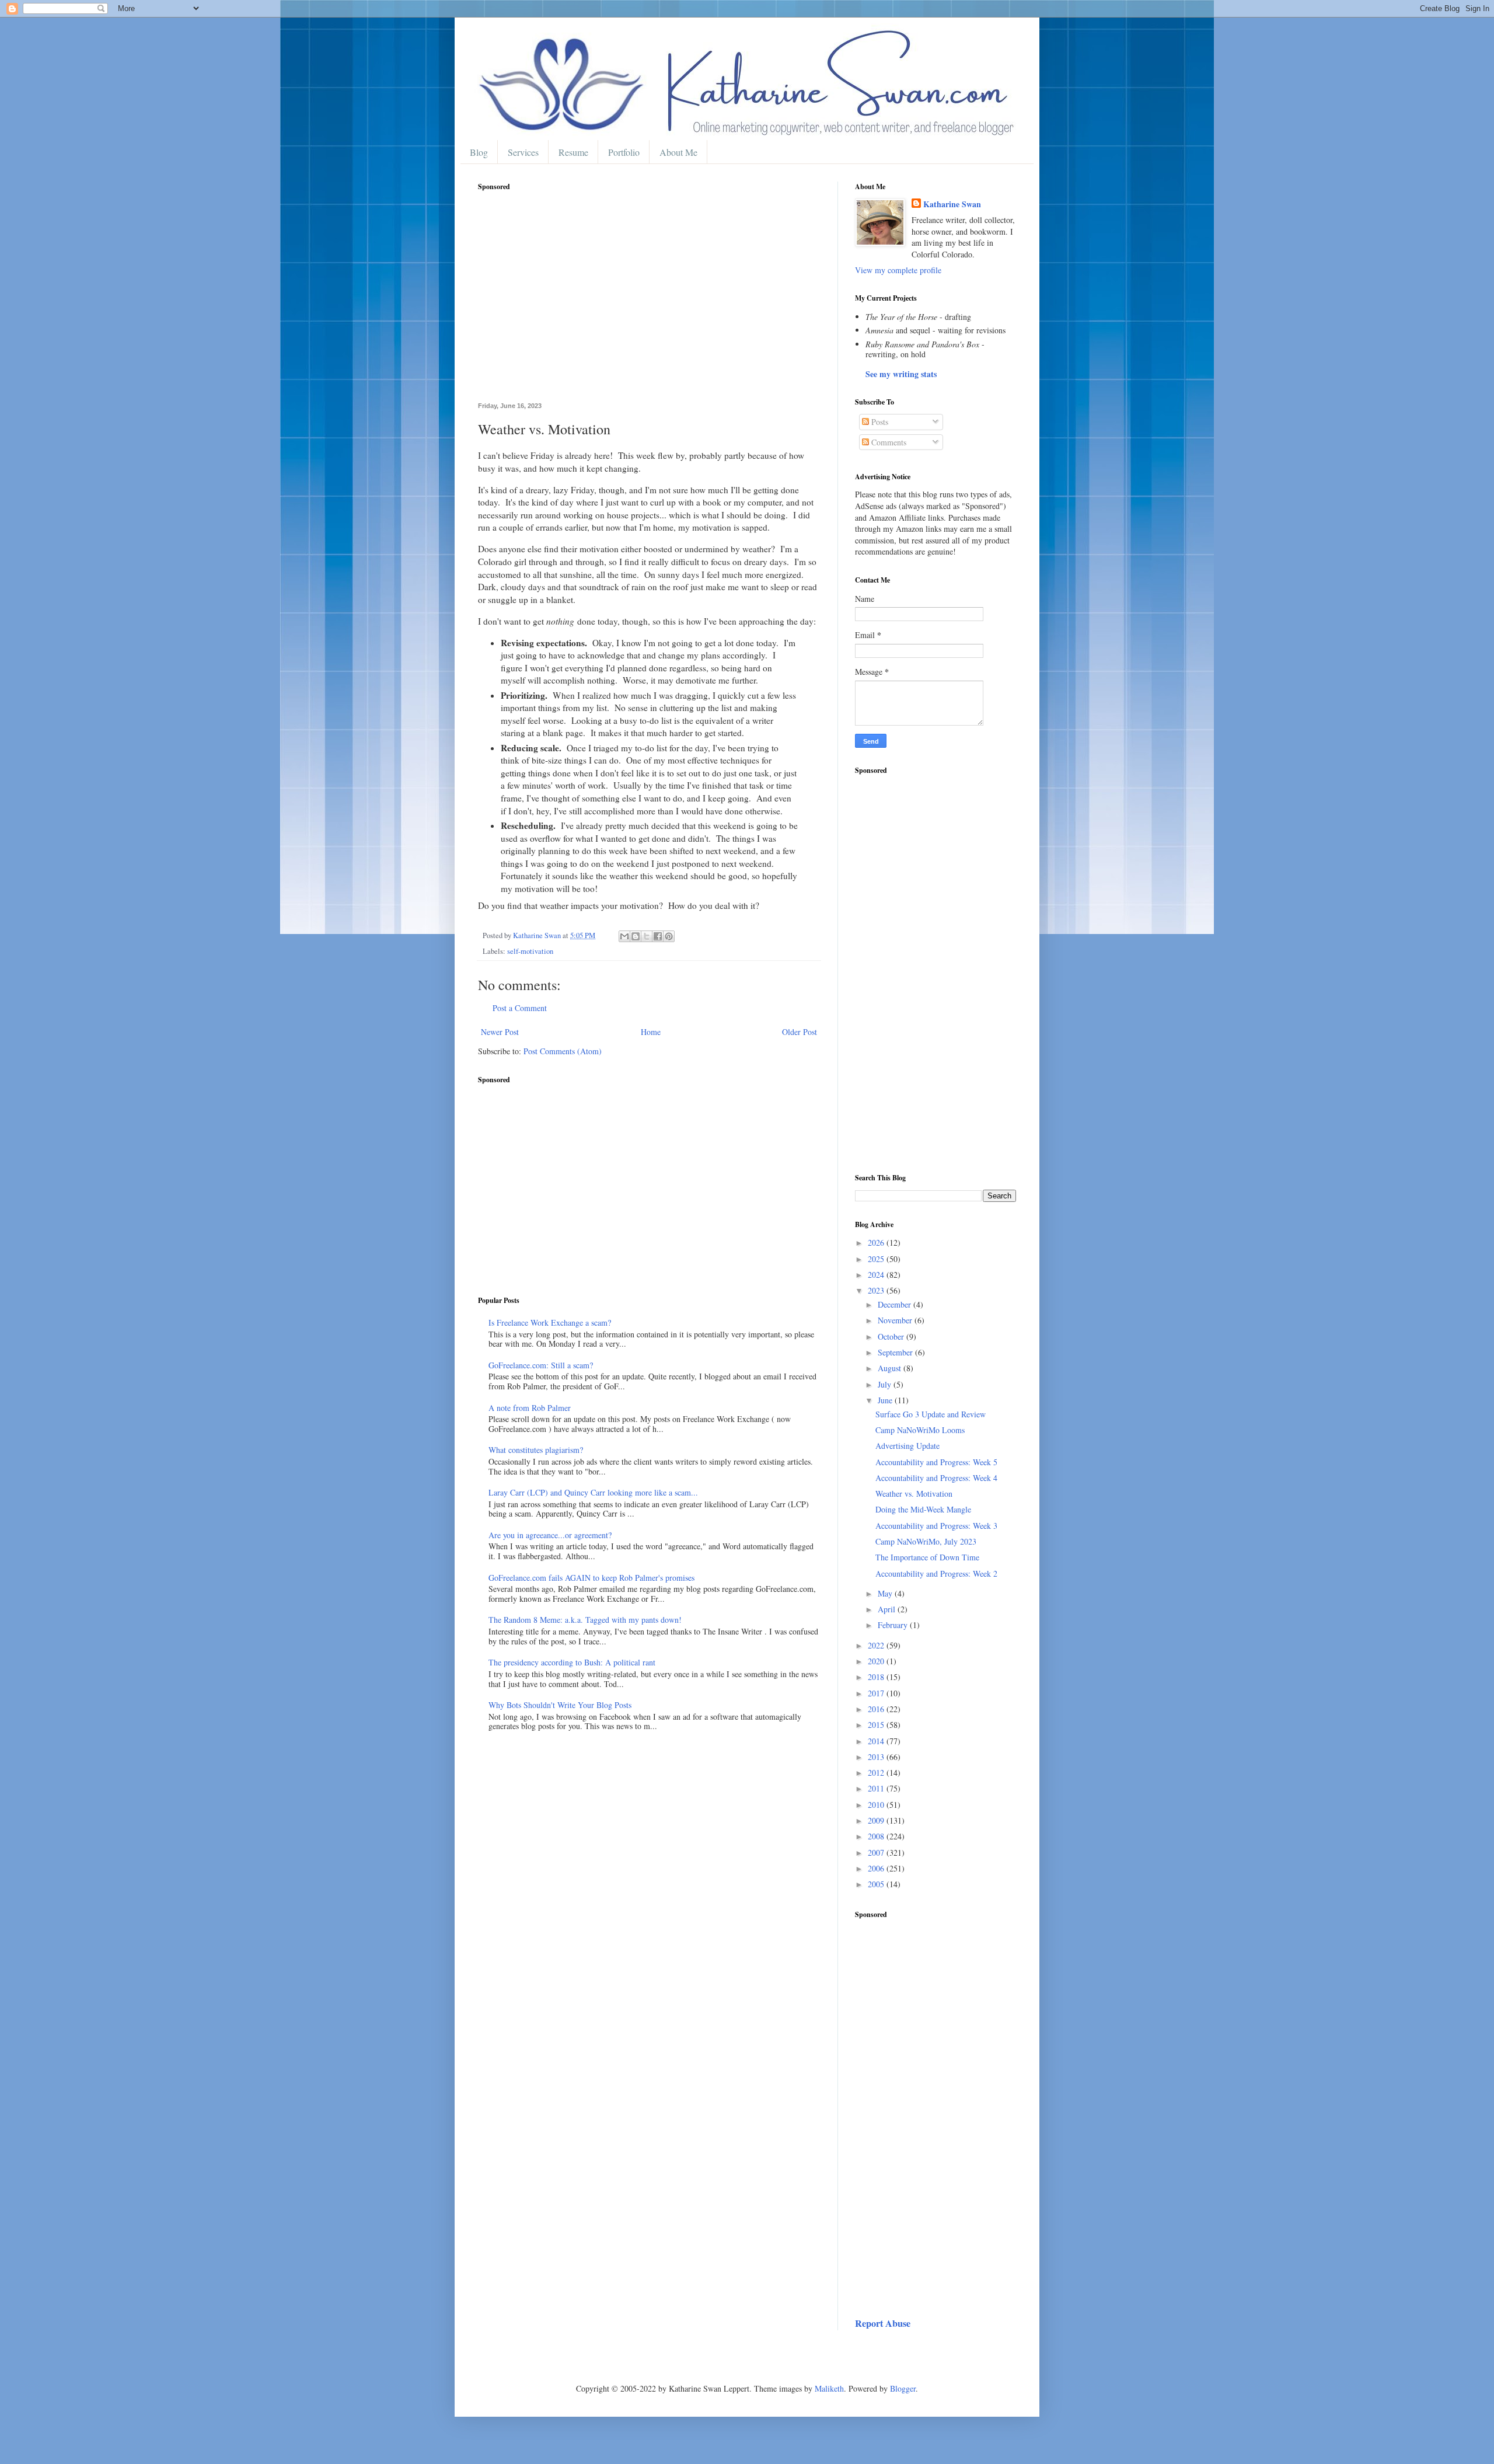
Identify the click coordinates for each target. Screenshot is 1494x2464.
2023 (877, 1290)
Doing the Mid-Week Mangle (923, 1509)
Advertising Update (907, 1446)
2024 (877, 1275)
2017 (877, 1693)
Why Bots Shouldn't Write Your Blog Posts (560, 1705)
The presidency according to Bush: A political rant (572, 1662)
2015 (877, 1725)
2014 (877, 1741)
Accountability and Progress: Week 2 (936, 1573)
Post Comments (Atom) (563, 1051)
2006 (877, 1868)
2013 (877, 1757)
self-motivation (530, 951)
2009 (877, 1820)
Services (523, 152)
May (886, 1593)
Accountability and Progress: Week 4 (936, 1478)
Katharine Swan (952, 204)
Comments (888, 442)
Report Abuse (883, 2323)
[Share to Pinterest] (669, 936)
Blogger (903, 2388)
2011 (877, 1788)
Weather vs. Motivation (914, 1494)
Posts (879, 422)
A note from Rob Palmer (530, 1408)
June (886, 1400)
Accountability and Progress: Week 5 (936, 1462)
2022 (877, 1645)
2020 (877, 1661)
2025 (877, 1259)
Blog (479, 152)
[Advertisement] (649, 303)
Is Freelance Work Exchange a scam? (550, 1322)
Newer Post (500, 1032)
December (896, 1304)
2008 (877, 1836)
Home (651, 1032)
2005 (877, 1884)
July (886, 1384)
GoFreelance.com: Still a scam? (541, 1365)
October (892, 1336)
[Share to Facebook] (658, 936)
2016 (877, 1709)
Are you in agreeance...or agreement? (550, 1535)
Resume (573, 152)
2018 (877, 1677)
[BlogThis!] (636, 936)
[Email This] (624, 936)
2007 (877, 1853)
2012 (877, 1773)
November (896, 1320)
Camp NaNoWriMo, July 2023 (926, 1541)
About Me (678, 152)
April (888, 1609)
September (896, 1352)
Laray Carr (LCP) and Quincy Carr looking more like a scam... (593, 1492)
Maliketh (829, 2388)
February (894, 1625)
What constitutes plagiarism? (536, 1450)
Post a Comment (520, 1008)
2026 (877, 1243)
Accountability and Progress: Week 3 (936, 1526)
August (891, 1368)
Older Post (800, 1032)
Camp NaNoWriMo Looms (920, 1430)
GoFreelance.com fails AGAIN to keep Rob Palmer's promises (591, 1578)
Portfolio (624, 152)
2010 (877, 1805)
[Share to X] (647, 936)
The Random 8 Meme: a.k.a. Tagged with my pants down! (585, 1620)
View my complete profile (898, 270)
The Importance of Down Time (927, 1557)
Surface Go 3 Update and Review (931, 1414)
